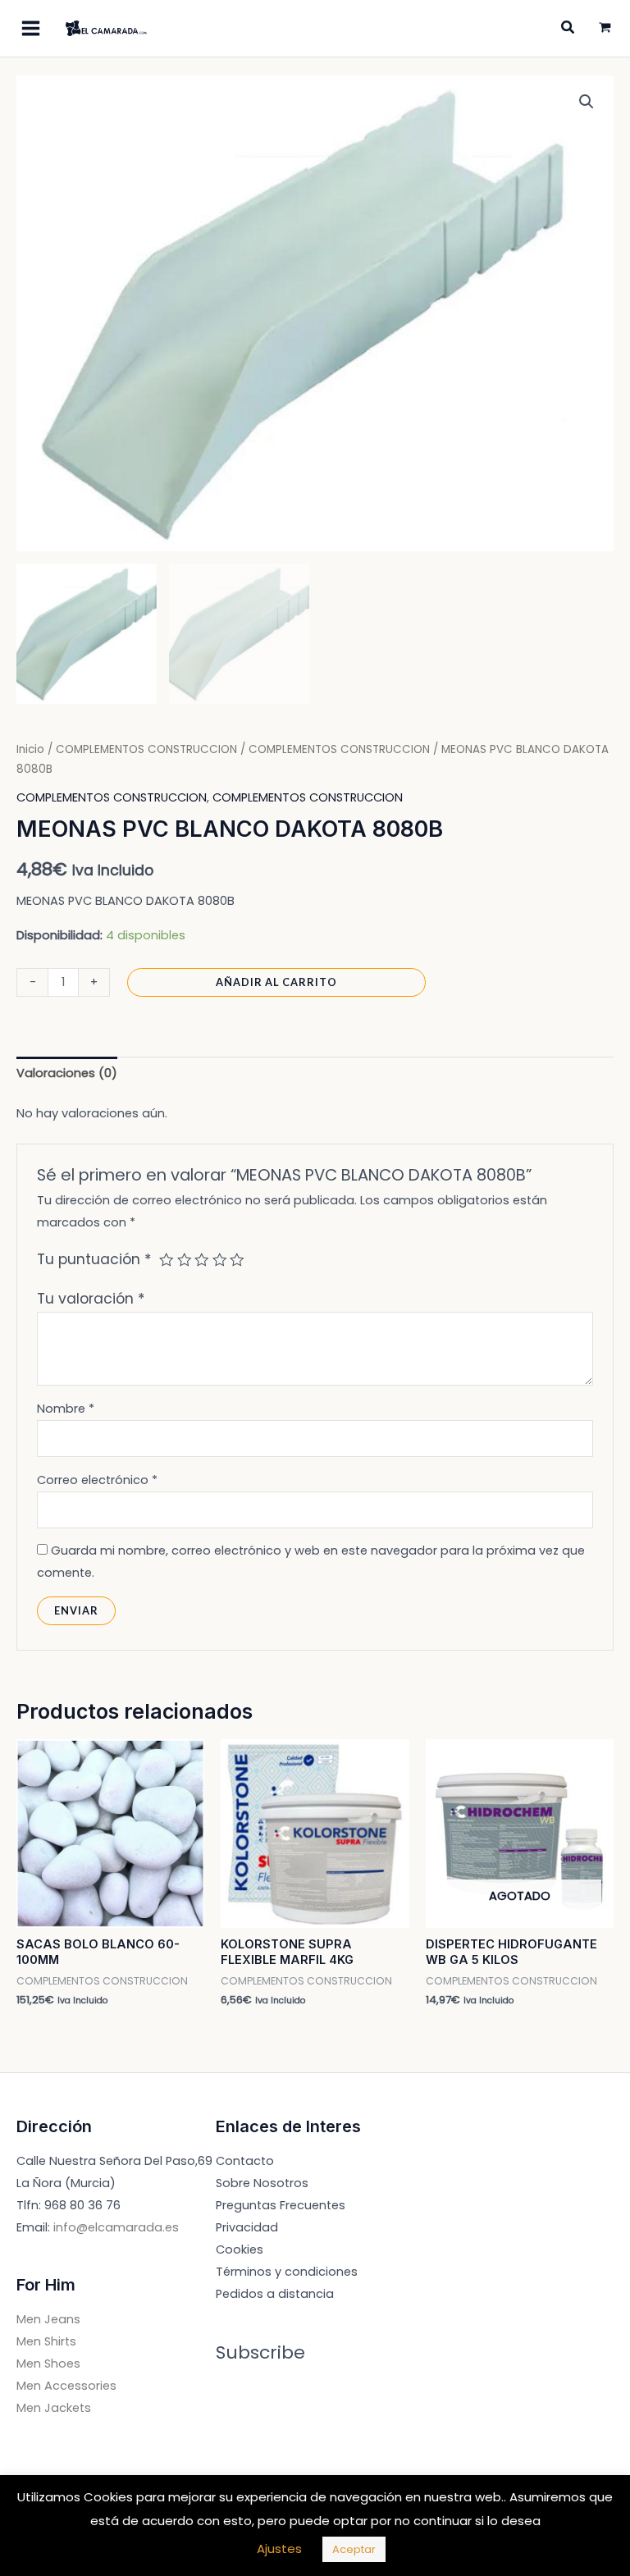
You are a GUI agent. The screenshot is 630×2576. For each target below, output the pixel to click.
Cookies (240, 2249)
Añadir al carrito (276, 982)
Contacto (245, 2161)
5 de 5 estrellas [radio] (237, 1260)
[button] (587, 102)
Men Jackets (54, 2408)
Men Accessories (66, 2386)
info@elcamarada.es (116, 2227)
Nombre (66, 1409)
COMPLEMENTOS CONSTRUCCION (146, 749)
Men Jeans (48, 2319)
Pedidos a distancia (275, 2294)
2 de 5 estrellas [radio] (185, 1260)
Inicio (30, 749)
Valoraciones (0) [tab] (67, 1073)
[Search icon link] (568, 29)
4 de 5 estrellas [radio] (220, 1260)
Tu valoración (91, 1299)
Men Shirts (46, 2341)
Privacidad (247, 2227)
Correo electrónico (97, 1480)
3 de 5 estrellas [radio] (202, 1260)
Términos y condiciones (287, 2272)
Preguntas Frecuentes (281, 2205)
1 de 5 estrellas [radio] (167, 1260)
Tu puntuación (94, 1259)
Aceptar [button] (354, 2549)
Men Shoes (48, 2364)
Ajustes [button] (279, 2549)
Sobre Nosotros (262, 2183)
